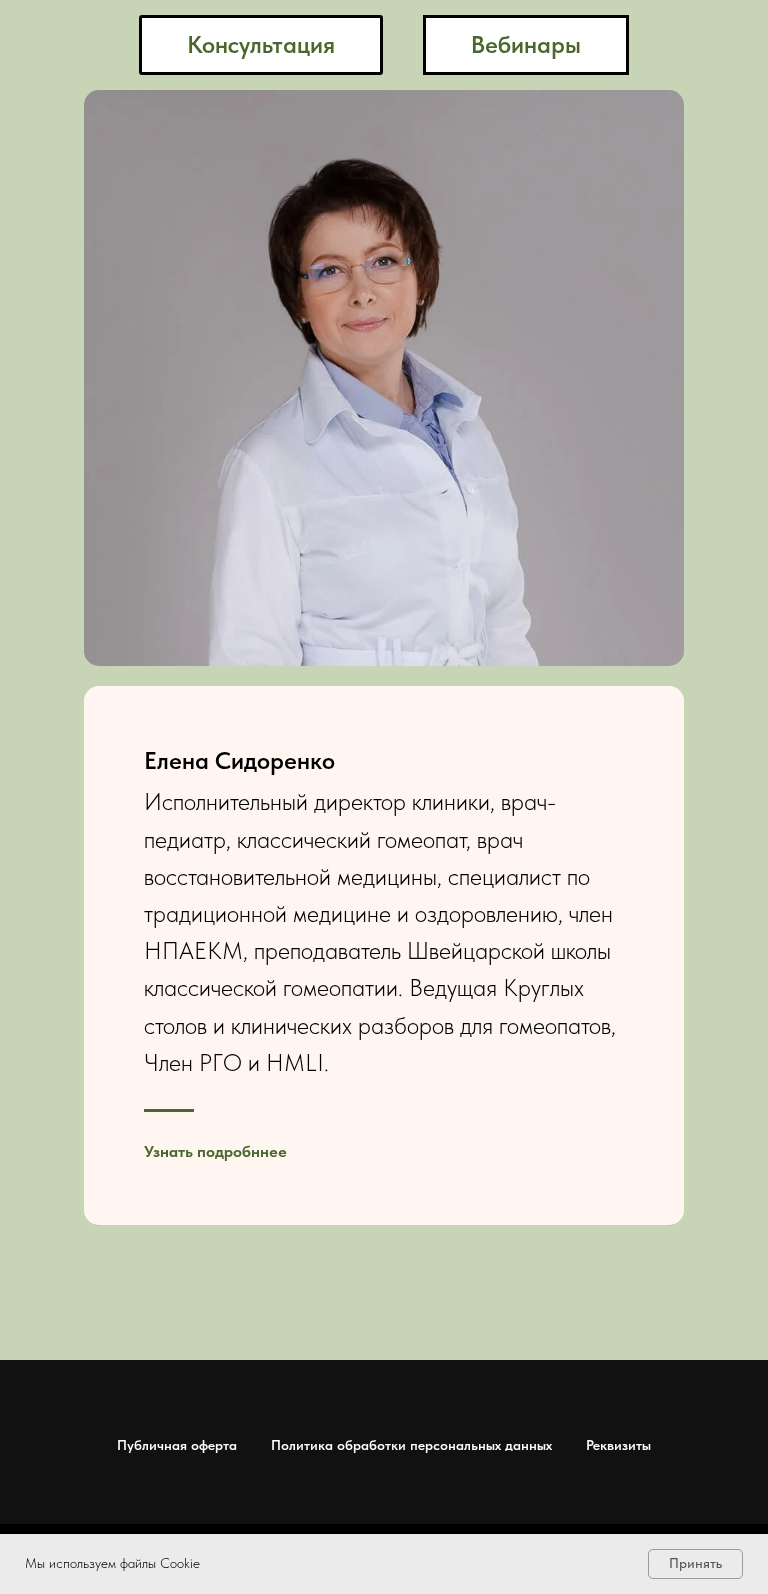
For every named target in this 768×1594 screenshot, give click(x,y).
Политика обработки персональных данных (411, 1445)
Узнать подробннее (215, 1151)
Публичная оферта (177, 1445)
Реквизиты (618, 1445)
